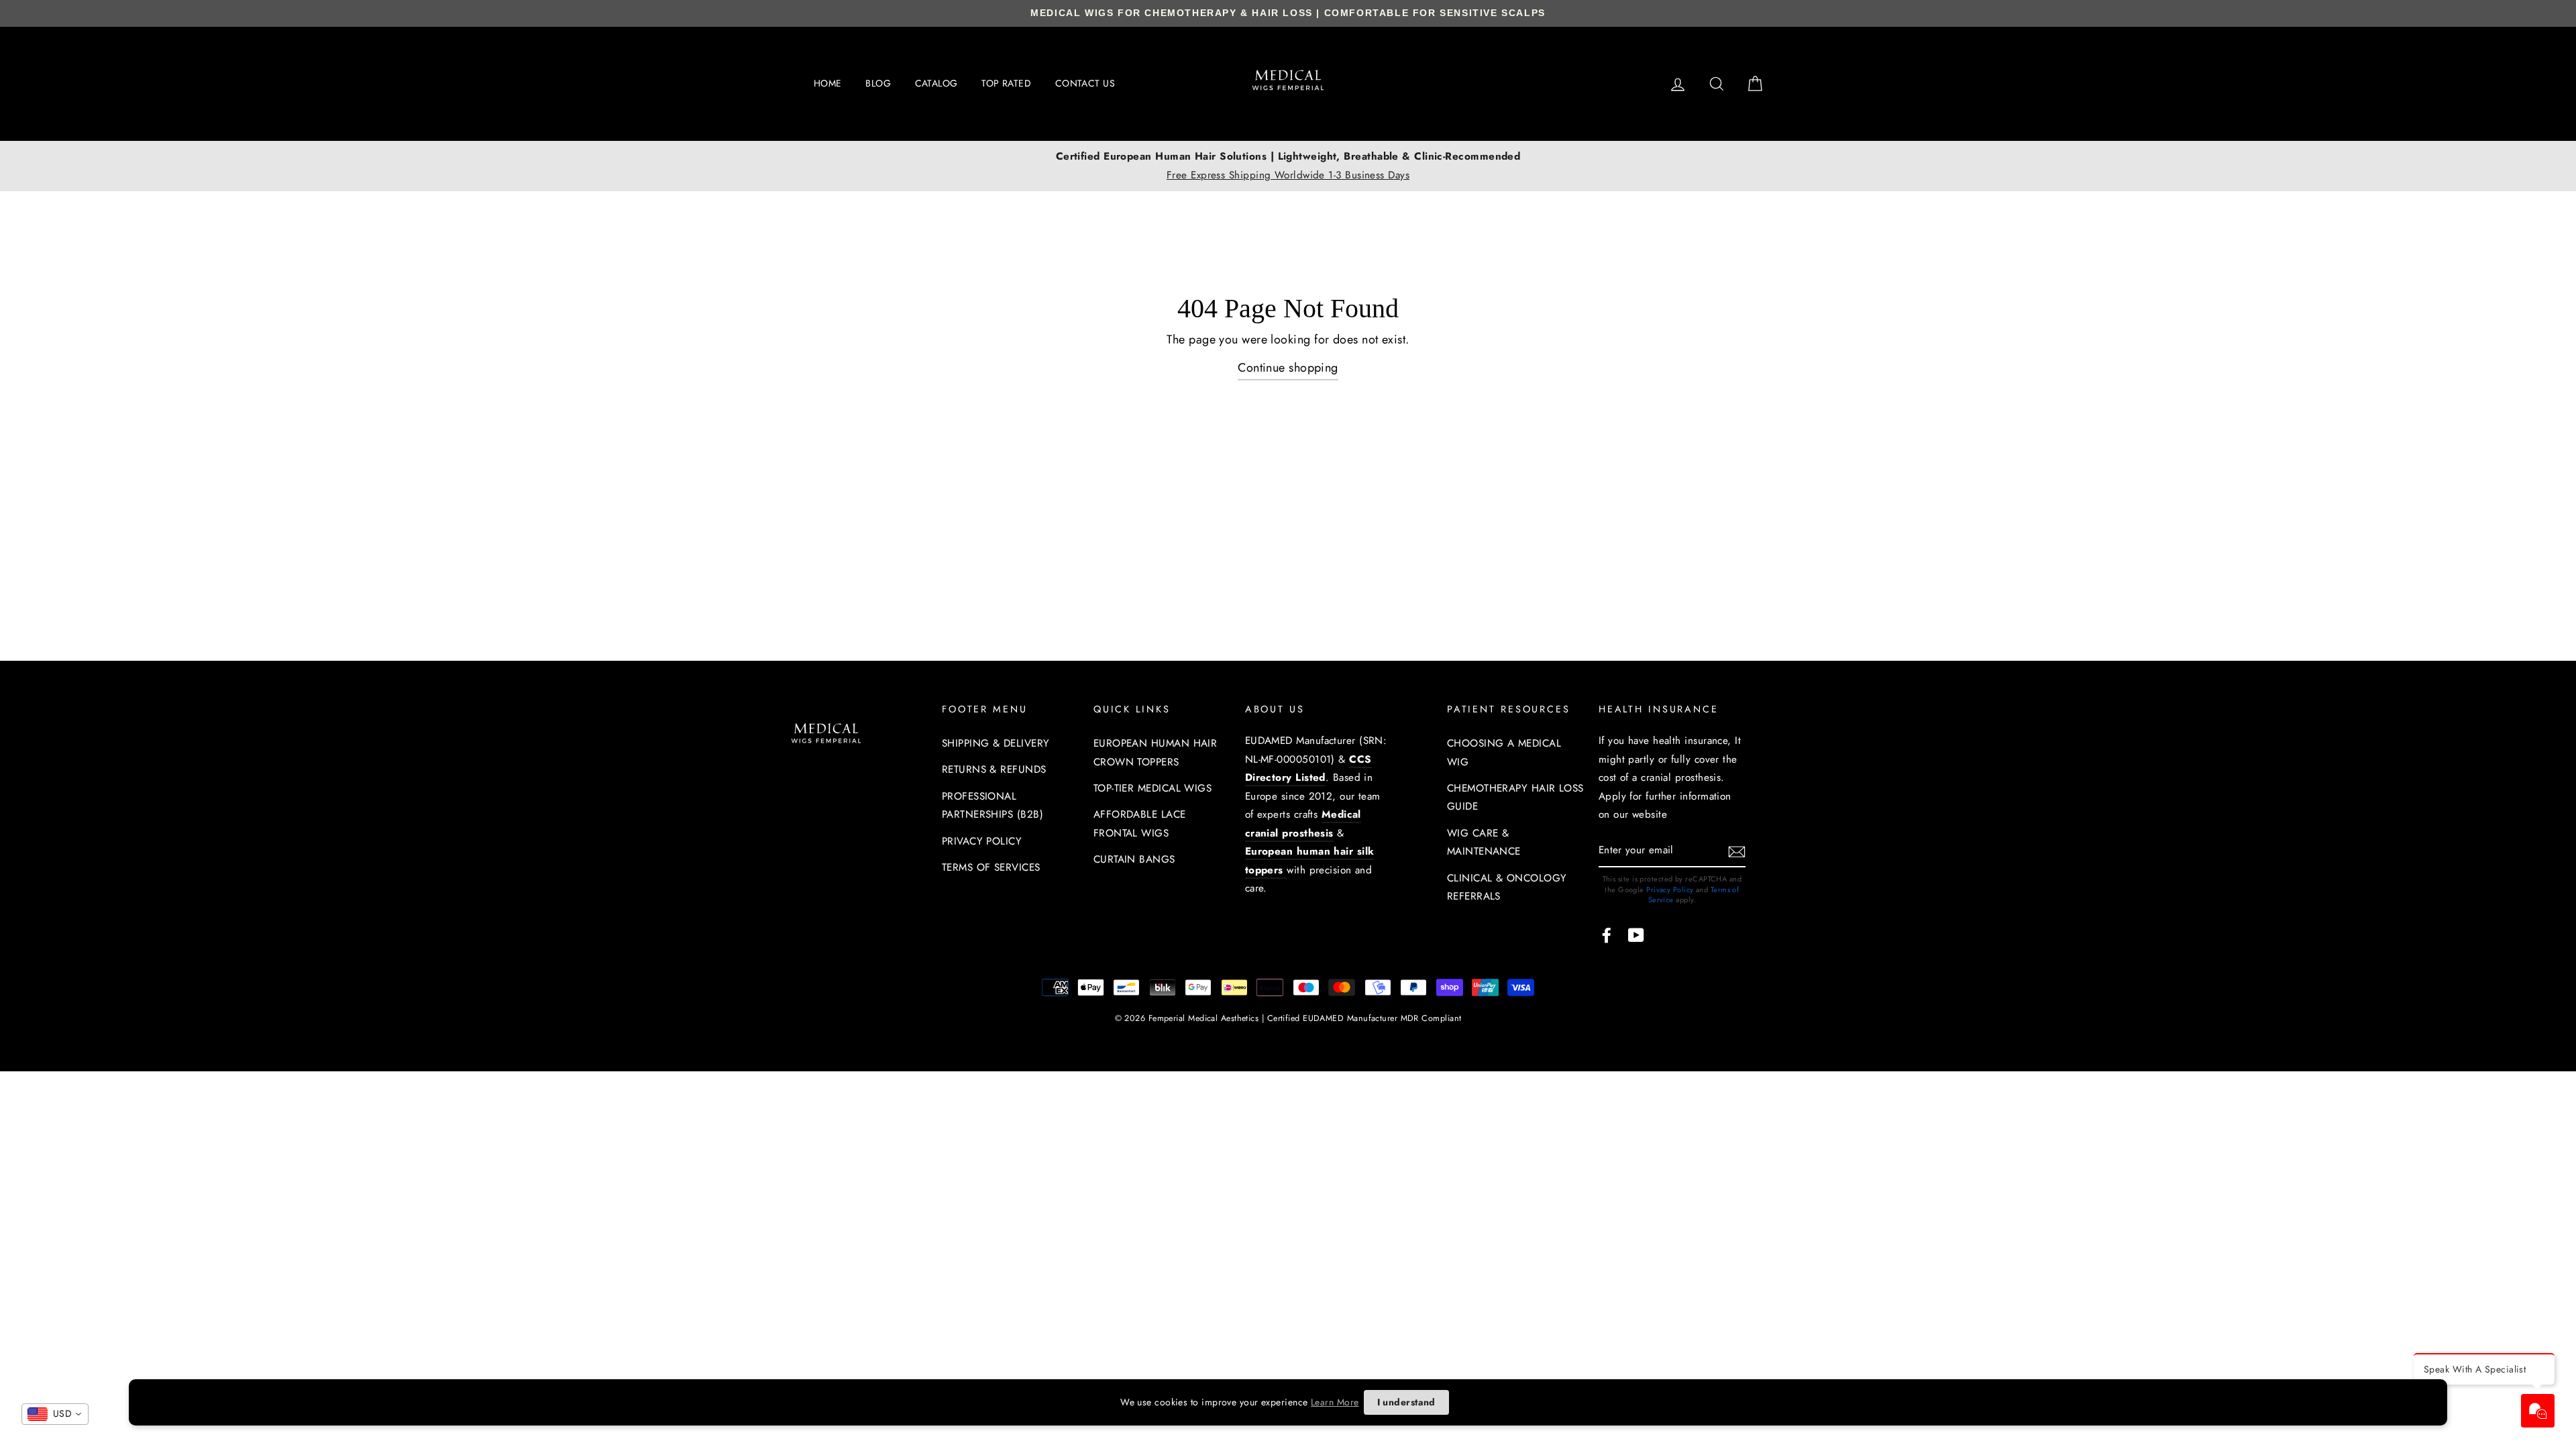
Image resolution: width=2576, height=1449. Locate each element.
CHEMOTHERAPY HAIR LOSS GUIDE (1515, 798)
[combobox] (55, 1414)
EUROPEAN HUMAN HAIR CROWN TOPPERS (1156, 753)
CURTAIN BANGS (1134, 859)
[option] (1288, 166)
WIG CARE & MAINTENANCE (1484, 843)
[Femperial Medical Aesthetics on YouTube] (1636, 934)
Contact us (1085, 83)
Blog (878, 83)
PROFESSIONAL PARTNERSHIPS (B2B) (992, 806)
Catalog (936, 83)
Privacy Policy (1670, 890)
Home (828, 83)
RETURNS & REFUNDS (994, 769)
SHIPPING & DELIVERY (996, 743)
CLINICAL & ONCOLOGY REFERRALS (1507, 888)
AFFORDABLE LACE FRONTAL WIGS (1140, 824)
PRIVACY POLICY (982, 841)
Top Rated (1006, 83)
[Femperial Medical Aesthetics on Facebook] (1607, 934)
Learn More (1335, 1402)
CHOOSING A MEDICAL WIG (1504, 753)
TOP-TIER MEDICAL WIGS (1152, 788)
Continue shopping (1288, 368)
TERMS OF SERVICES (991, 867)
